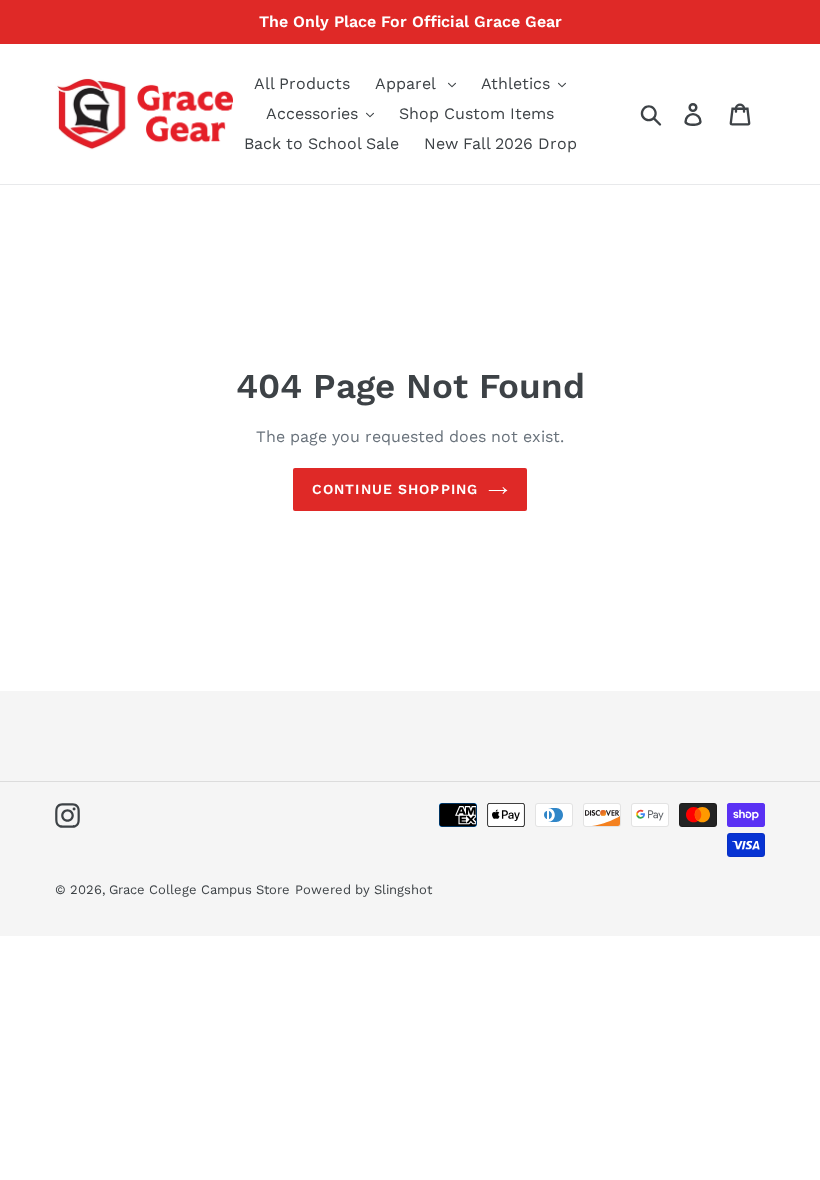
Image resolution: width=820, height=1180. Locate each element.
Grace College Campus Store (199, 889)
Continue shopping (395, 489)
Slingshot (403, 889)
